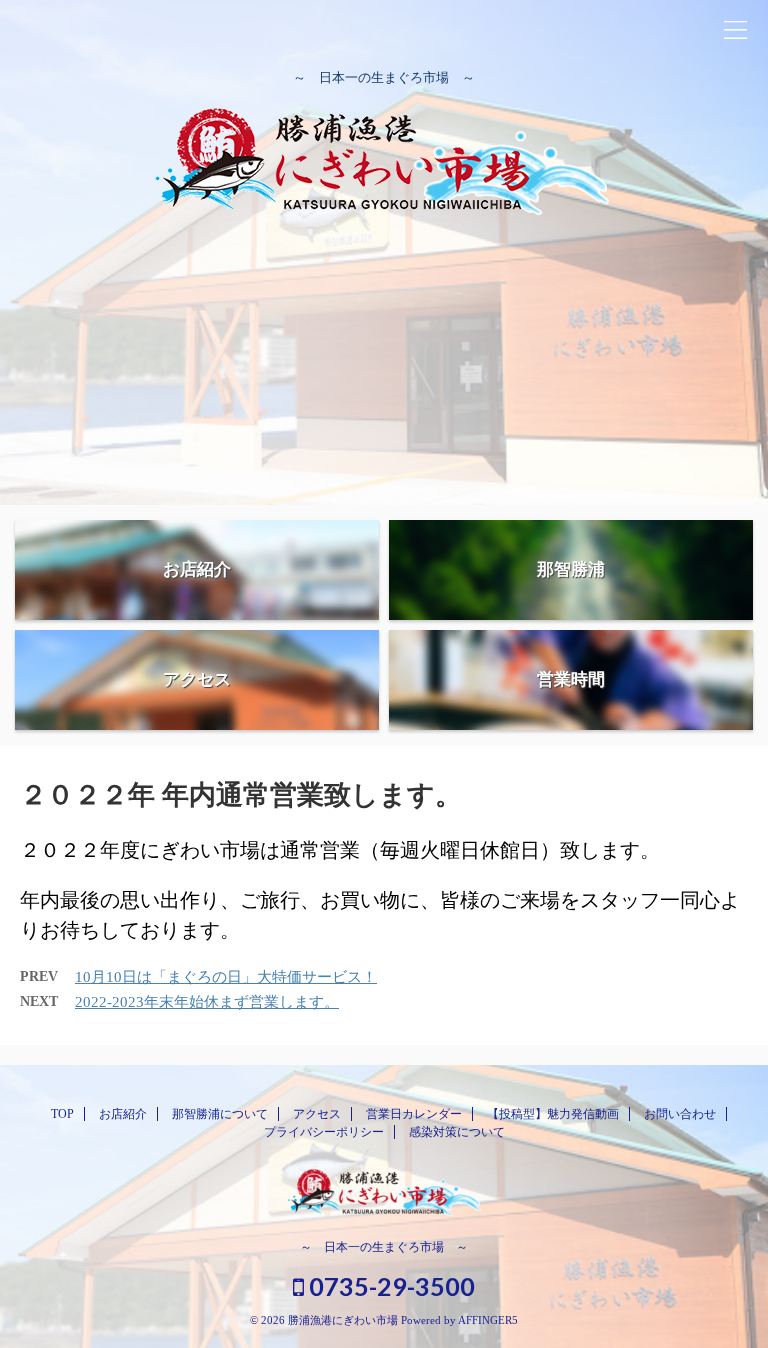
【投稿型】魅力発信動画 (553, 1114)
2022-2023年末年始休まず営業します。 (207, 1002)
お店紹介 (123, 1114)
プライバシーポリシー (324, 1132)
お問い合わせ (680, 1114)
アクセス (317, 1114)
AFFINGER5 (488, 1320)
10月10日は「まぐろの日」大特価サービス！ (226, 977)
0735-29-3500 (389, 1286)
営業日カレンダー (414, 1114)
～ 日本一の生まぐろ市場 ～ (384, 1247)
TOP (62, 1114)
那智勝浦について (220, 1114)
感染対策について (457, 1132)
